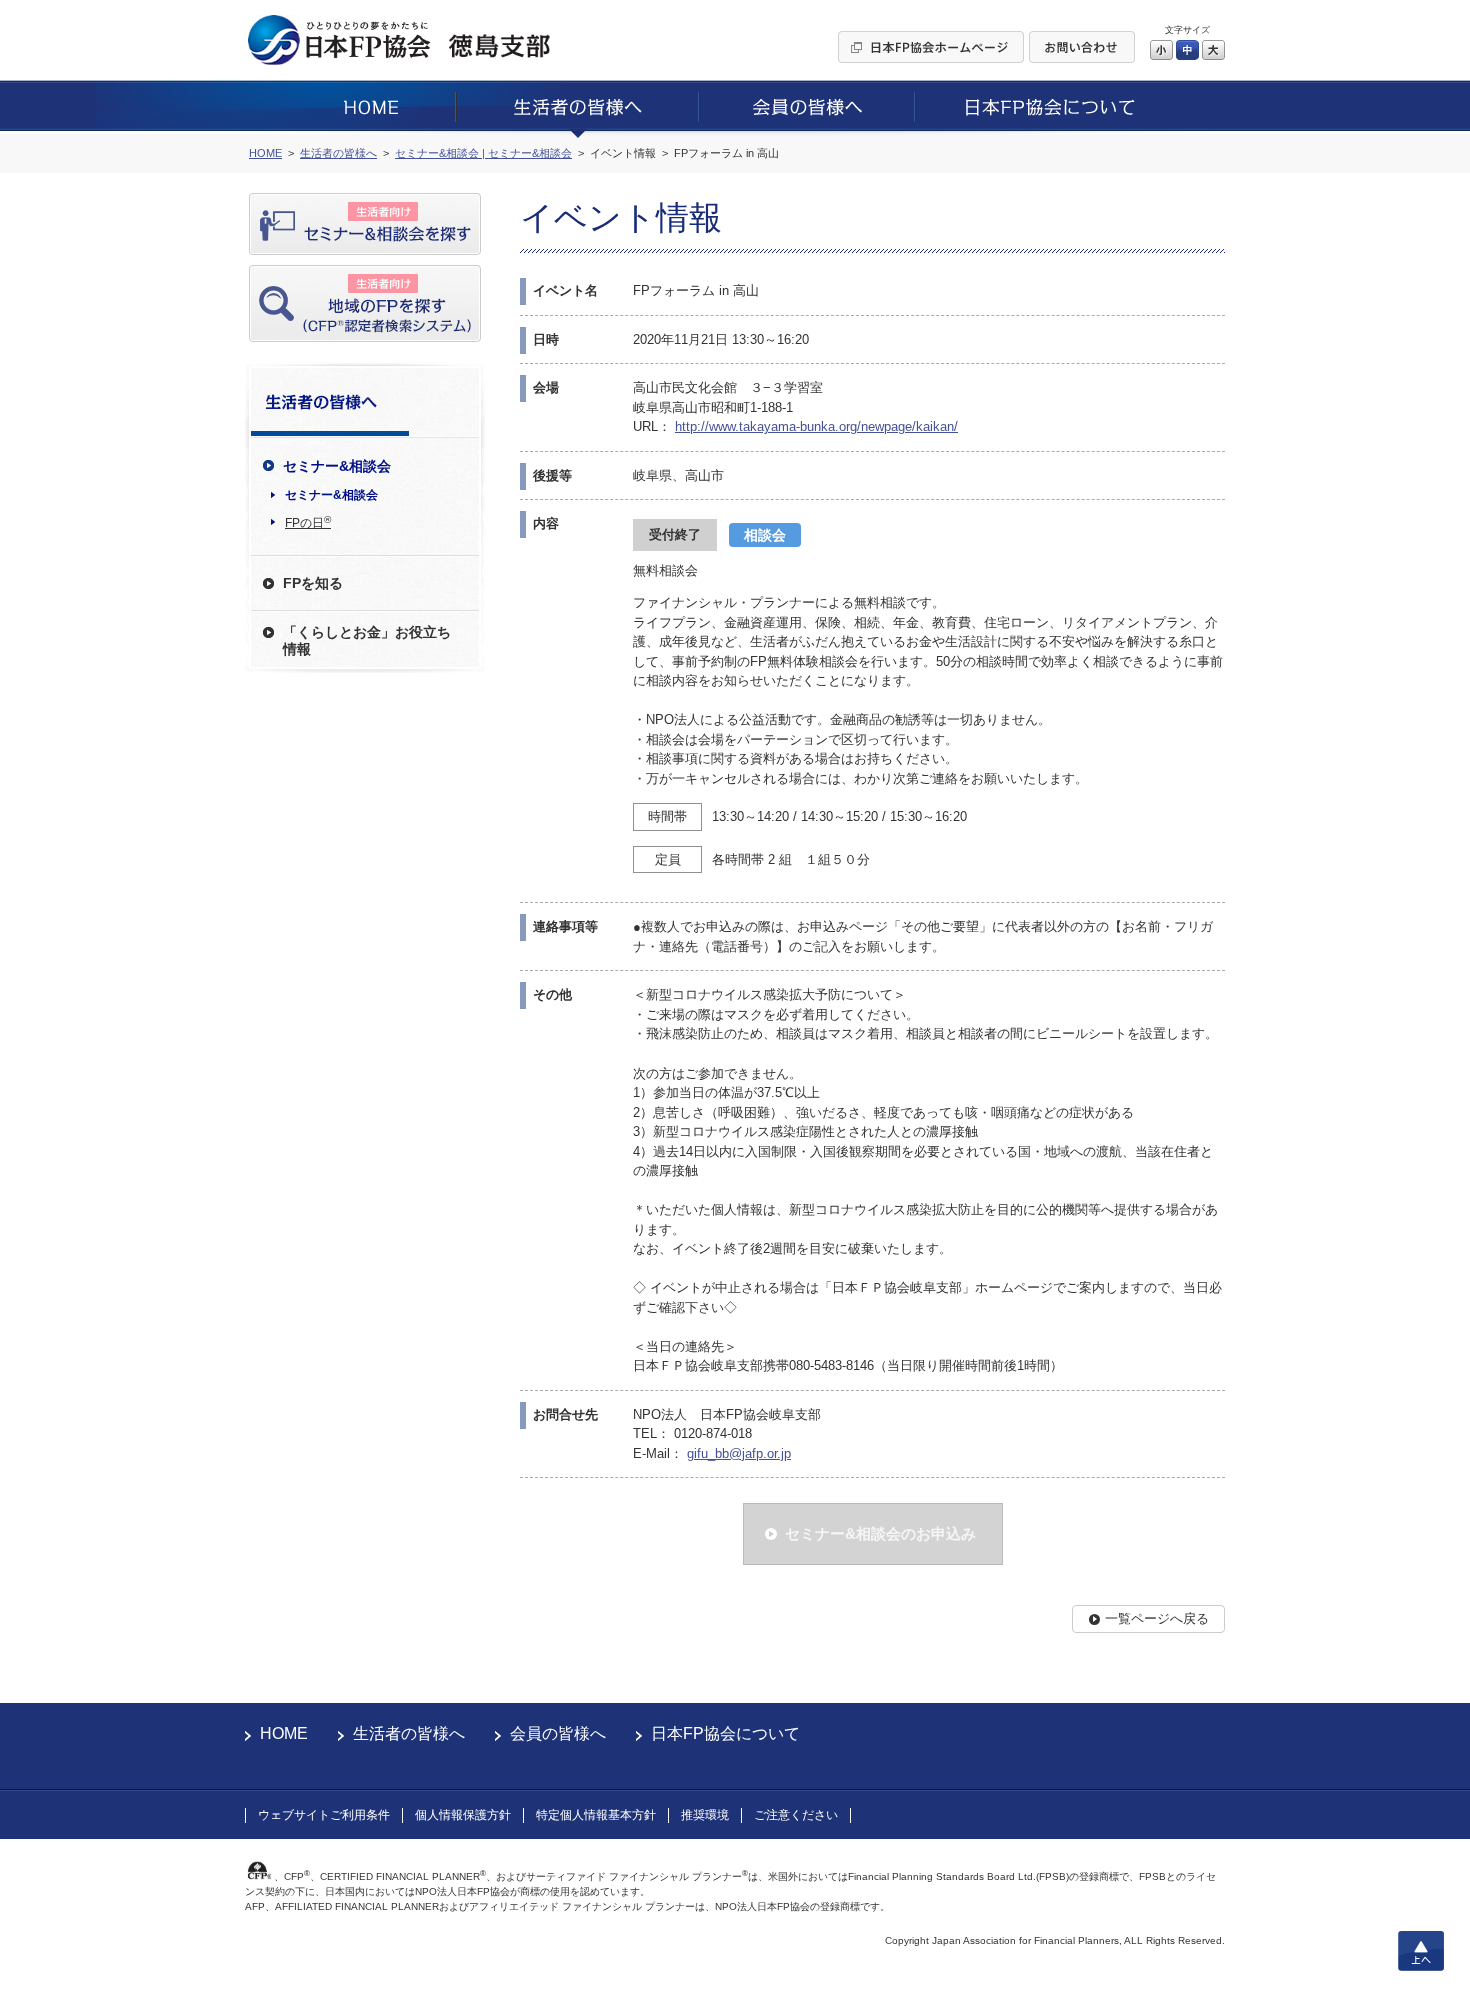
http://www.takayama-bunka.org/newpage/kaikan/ (816, 426)
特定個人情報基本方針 (596, 1815)
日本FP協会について (725, 1733)
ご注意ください (796, 1815)
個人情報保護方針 (463, 1815)
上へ (1421, 1951)
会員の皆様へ (558, 1733)
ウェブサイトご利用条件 (324, 1815)
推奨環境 (705, 1815)
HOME (284, 1733)
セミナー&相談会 (331, 495)
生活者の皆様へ (409, 1733)
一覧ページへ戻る (1157, 1618)
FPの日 (308, 522)
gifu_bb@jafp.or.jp (739, 1453)
